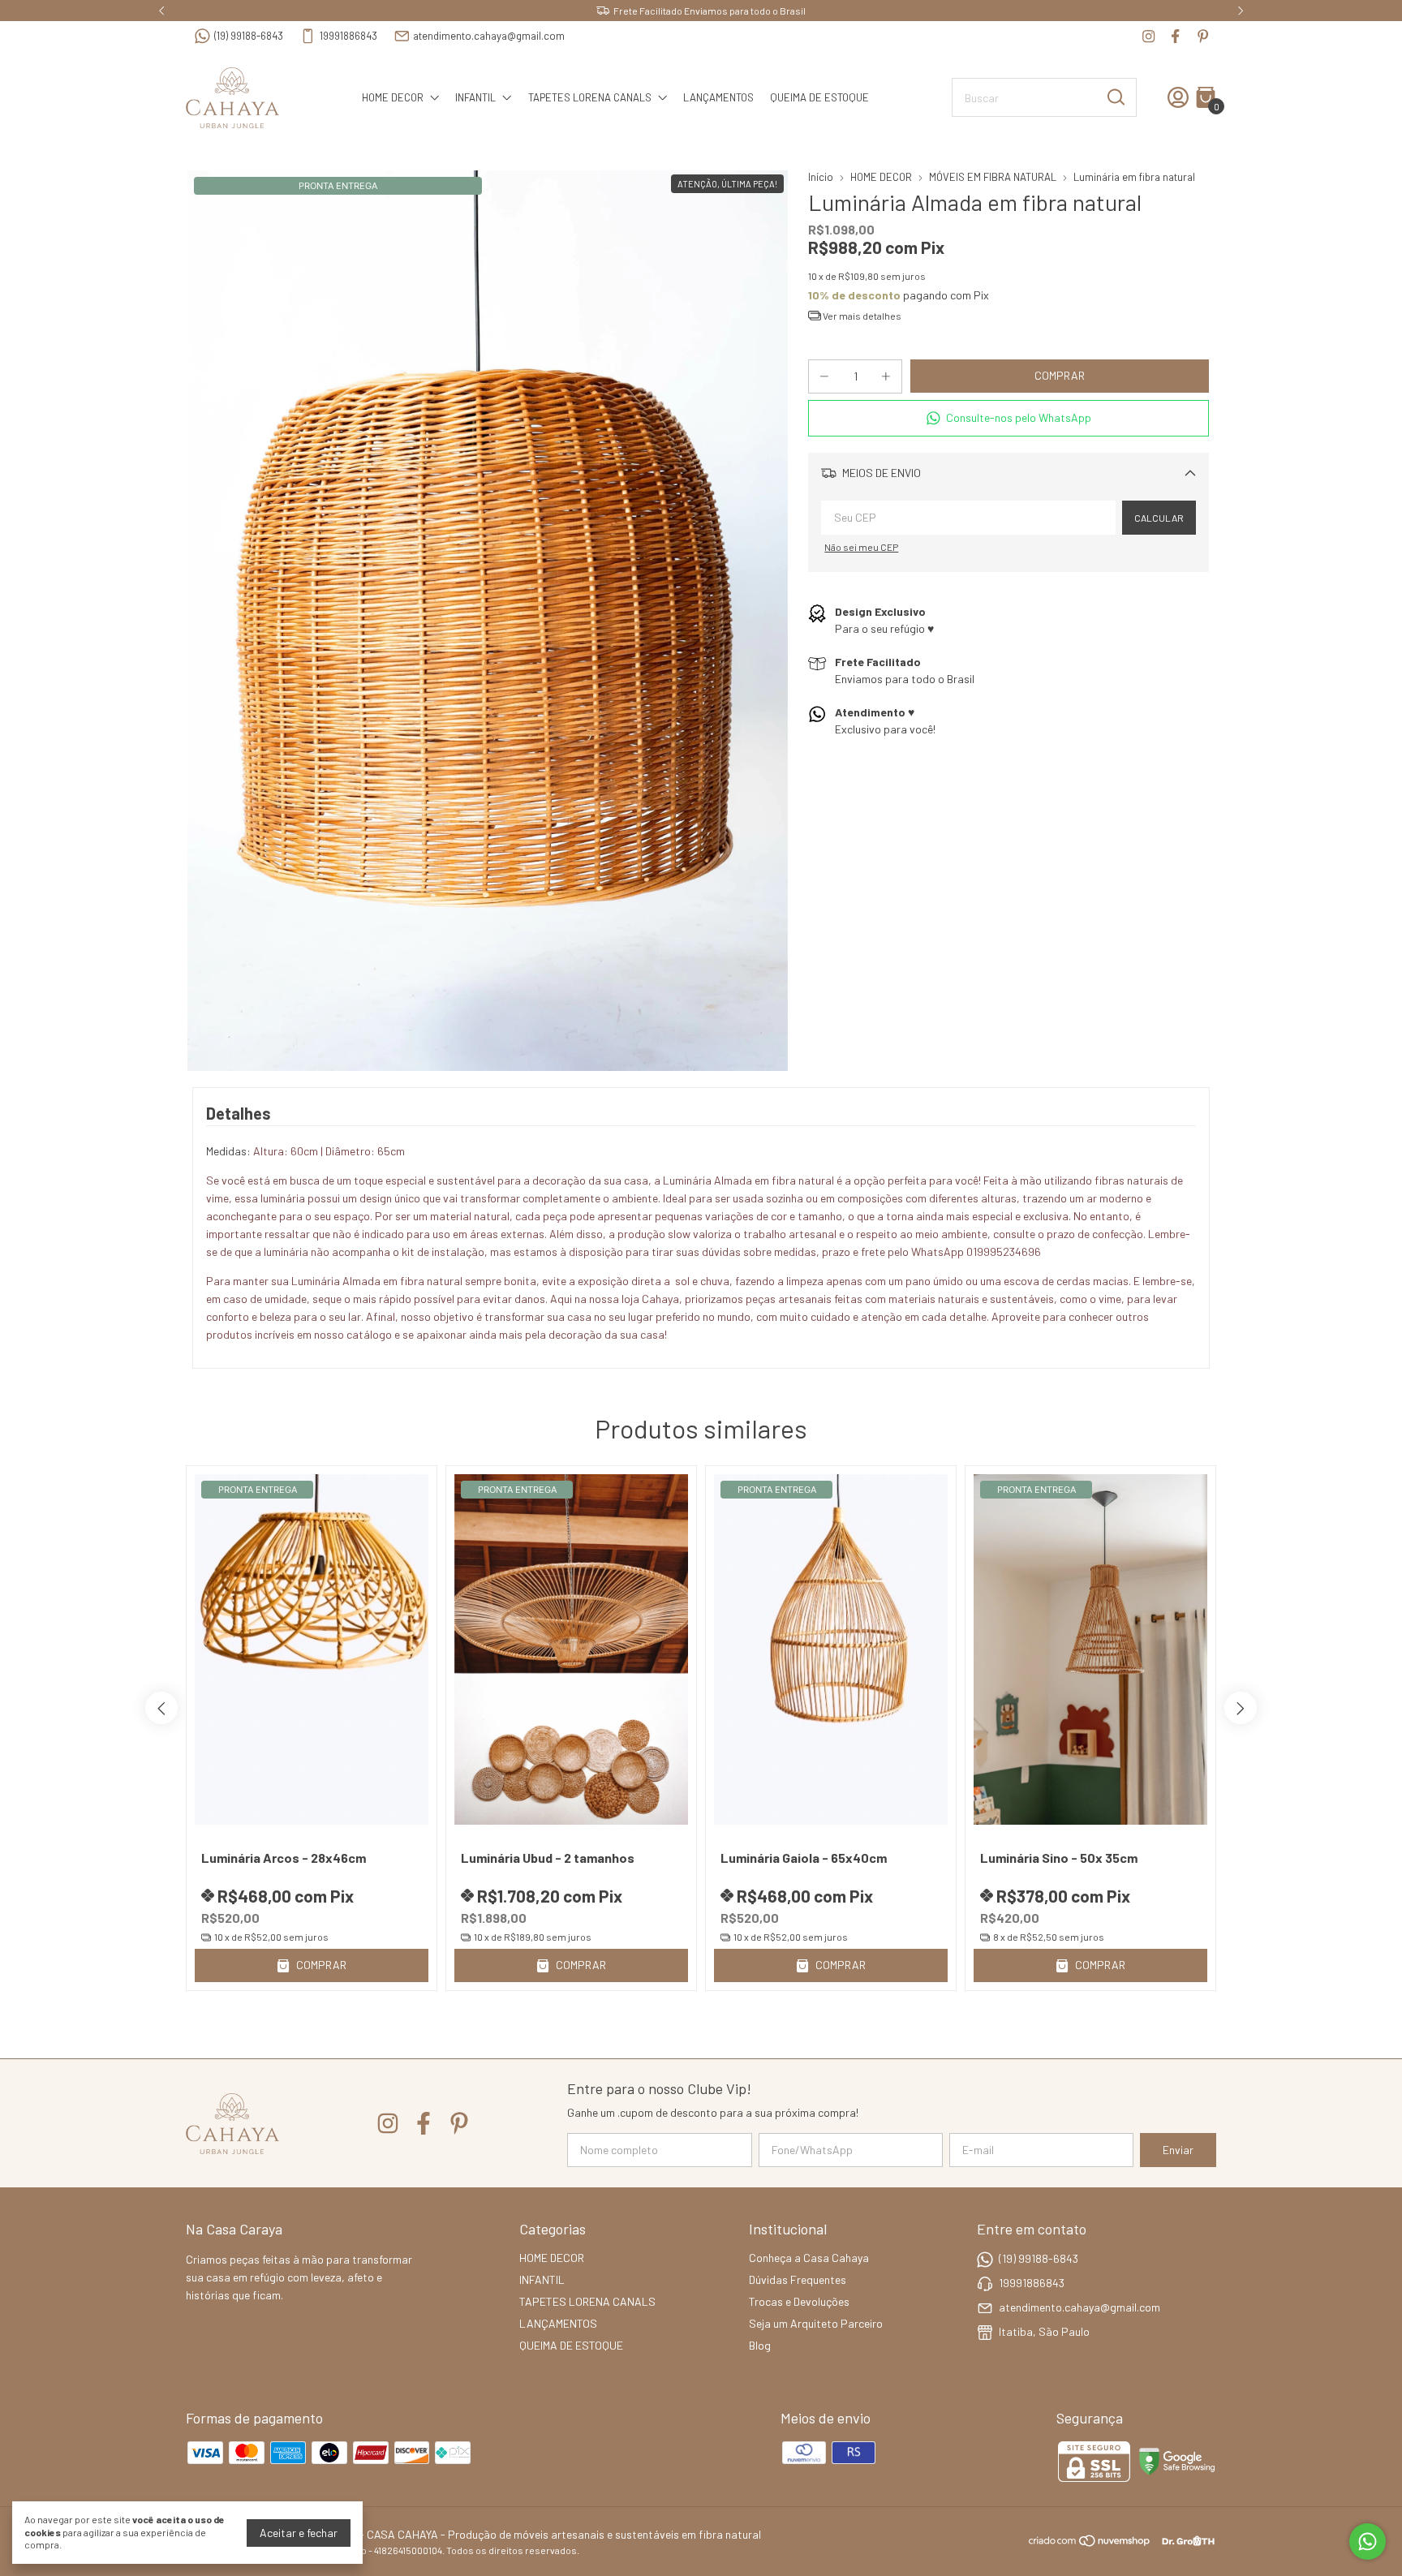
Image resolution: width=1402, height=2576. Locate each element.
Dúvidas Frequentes (798, 2279)
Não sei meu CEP (861, 547)
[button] (1008, 418)
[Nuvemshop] (1090, 2543)
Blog (760, 2345)
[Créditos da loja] (1184, 2541)
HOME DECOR (393, 97)
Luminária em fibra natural (1134, 177)
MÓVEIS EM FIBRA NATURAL (993, 177)
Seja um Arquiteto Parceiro (816, 2323)
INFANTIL (475, 97)
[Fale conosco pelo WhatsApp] (1368, 2542)
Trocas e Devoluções (799, 2301)
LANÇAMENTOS (718, 97)
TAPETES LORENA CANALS (590, 97)
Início (821, 177)
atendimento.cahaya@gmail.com (489, 36)
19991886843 (348, 36)
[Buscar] (1115, 97)
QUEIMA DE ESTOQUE (819, 97)
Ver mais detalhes (861, 316)
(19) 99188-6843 (249, 36)
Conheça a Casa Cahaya (809, 2258)
